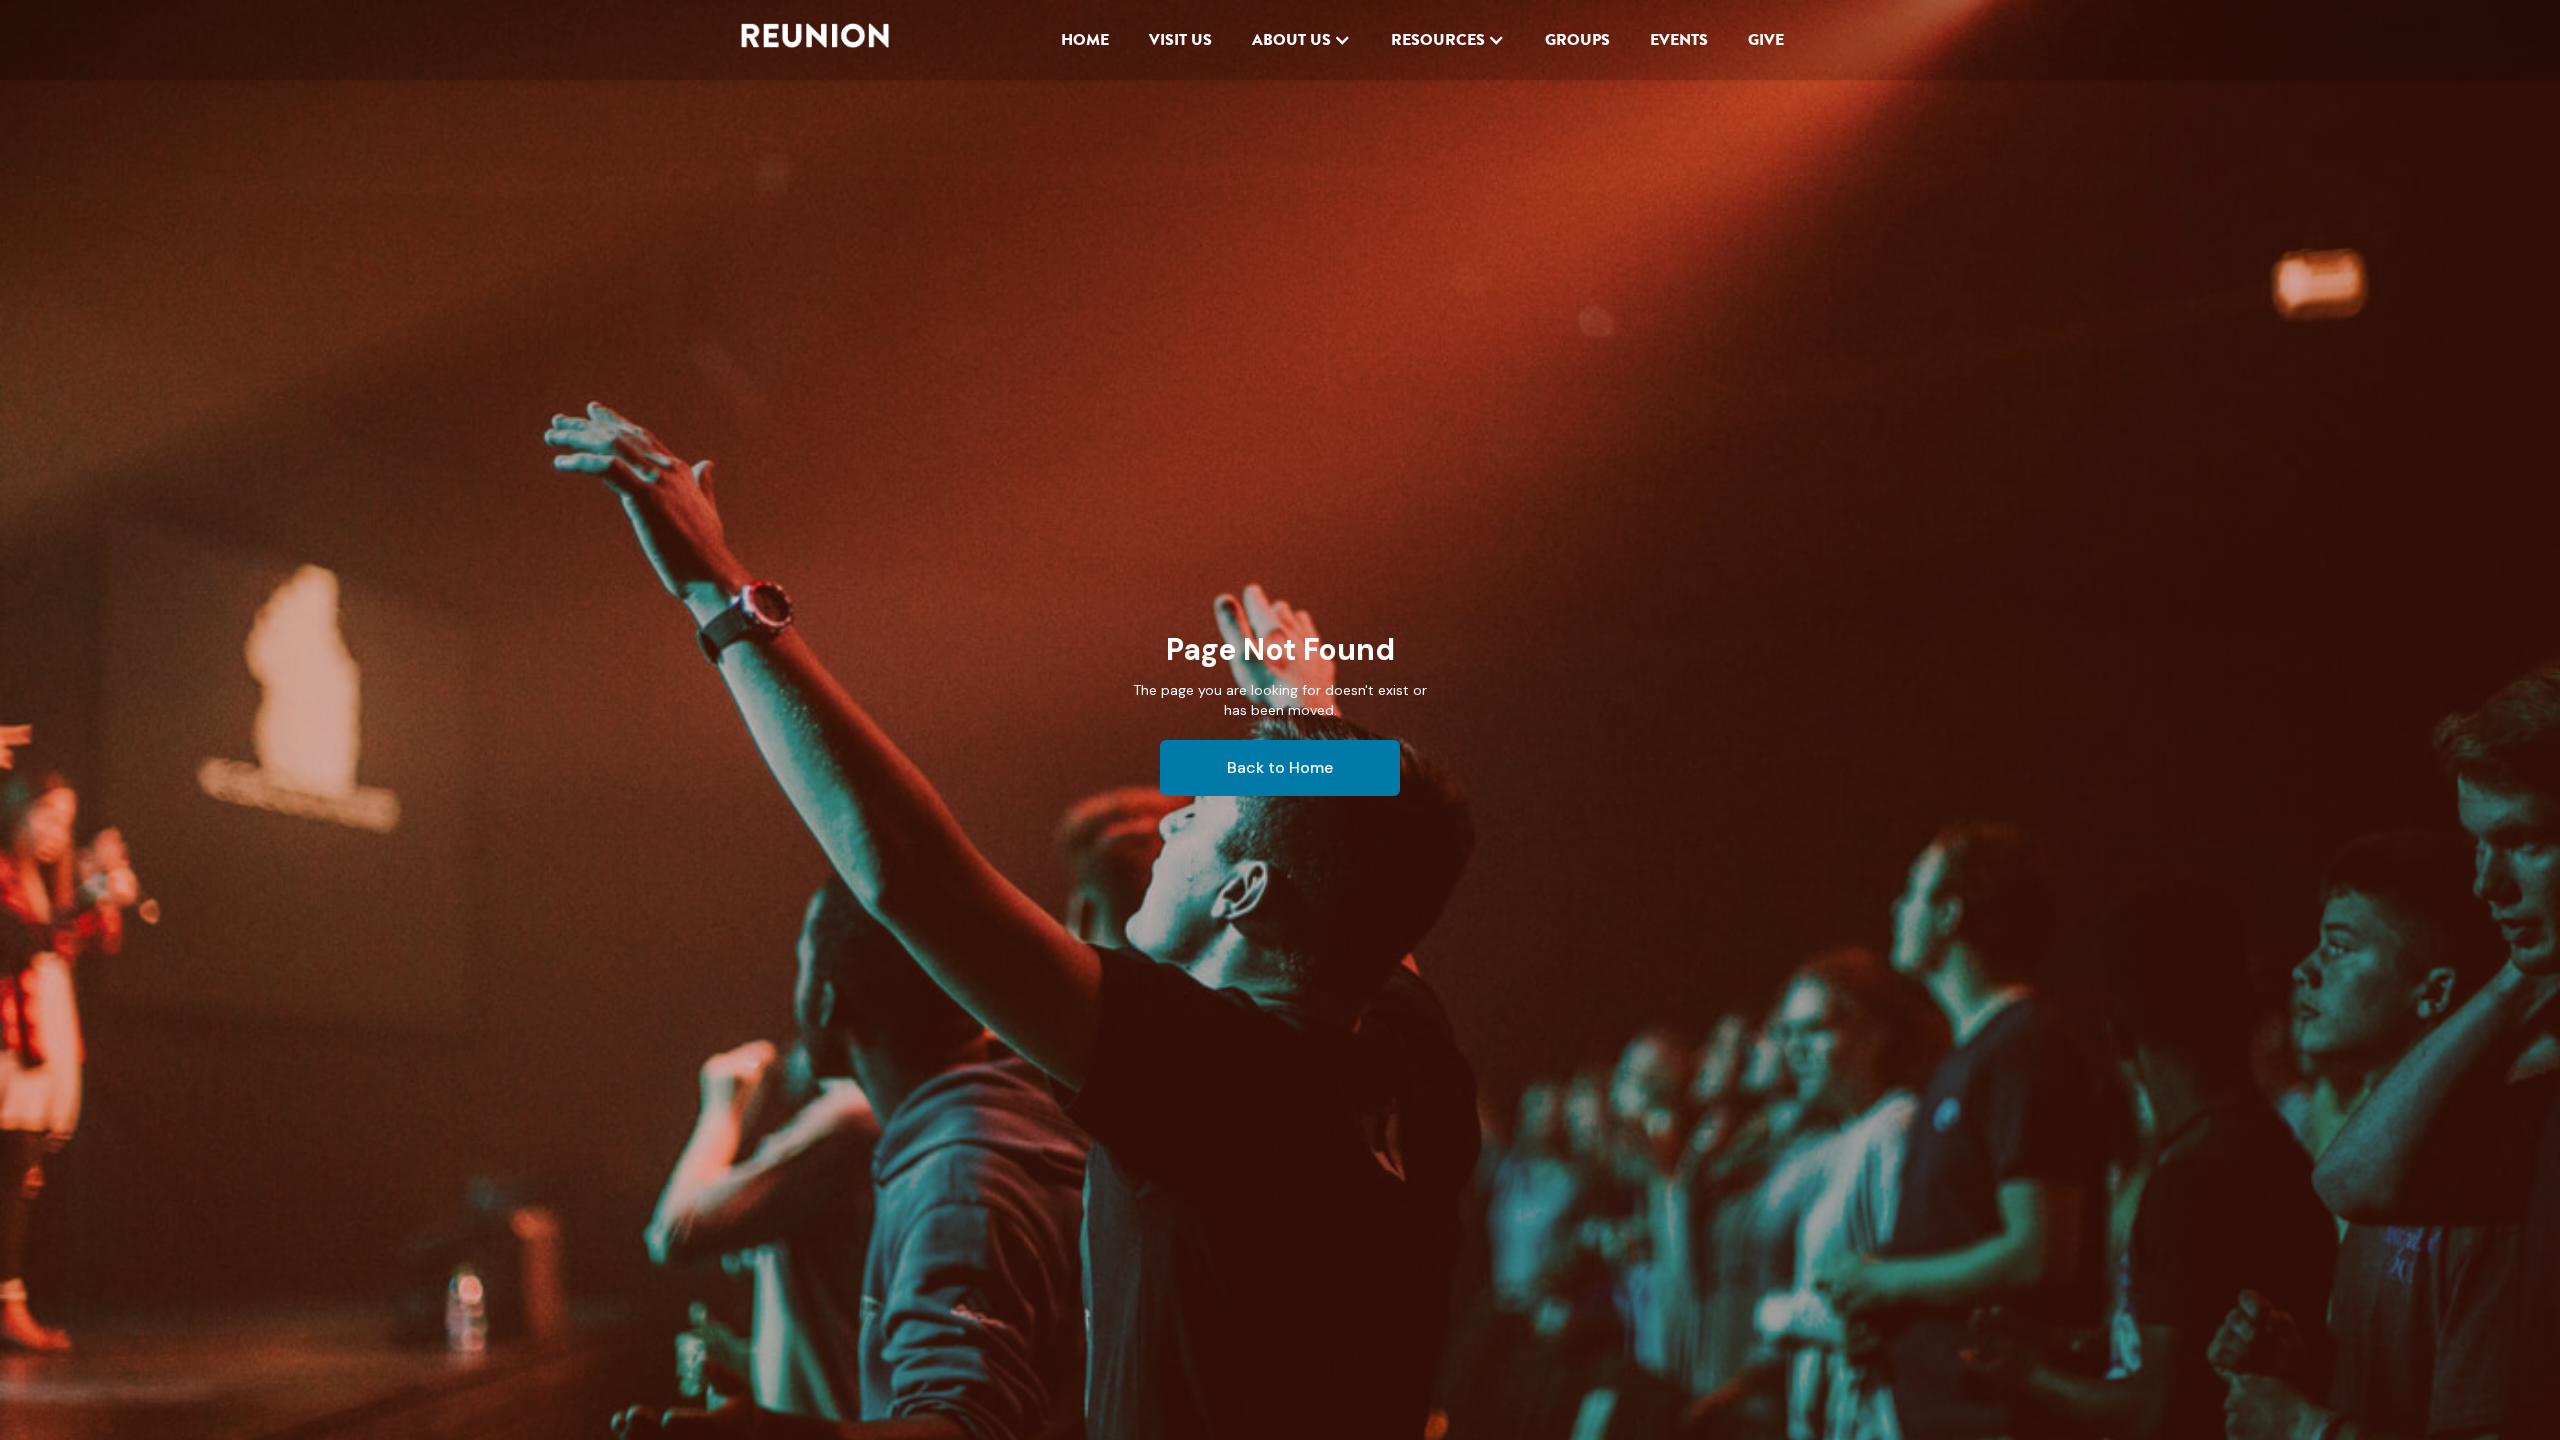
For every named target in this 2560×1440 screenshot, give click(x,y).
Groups (1577, 39)
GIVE (1766, 39)
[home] (815, 40)
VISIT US (1180, 39)
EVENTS (1679, 39)
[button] (1301, 40)
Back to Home (1280, 767)
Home (1085, 39)
